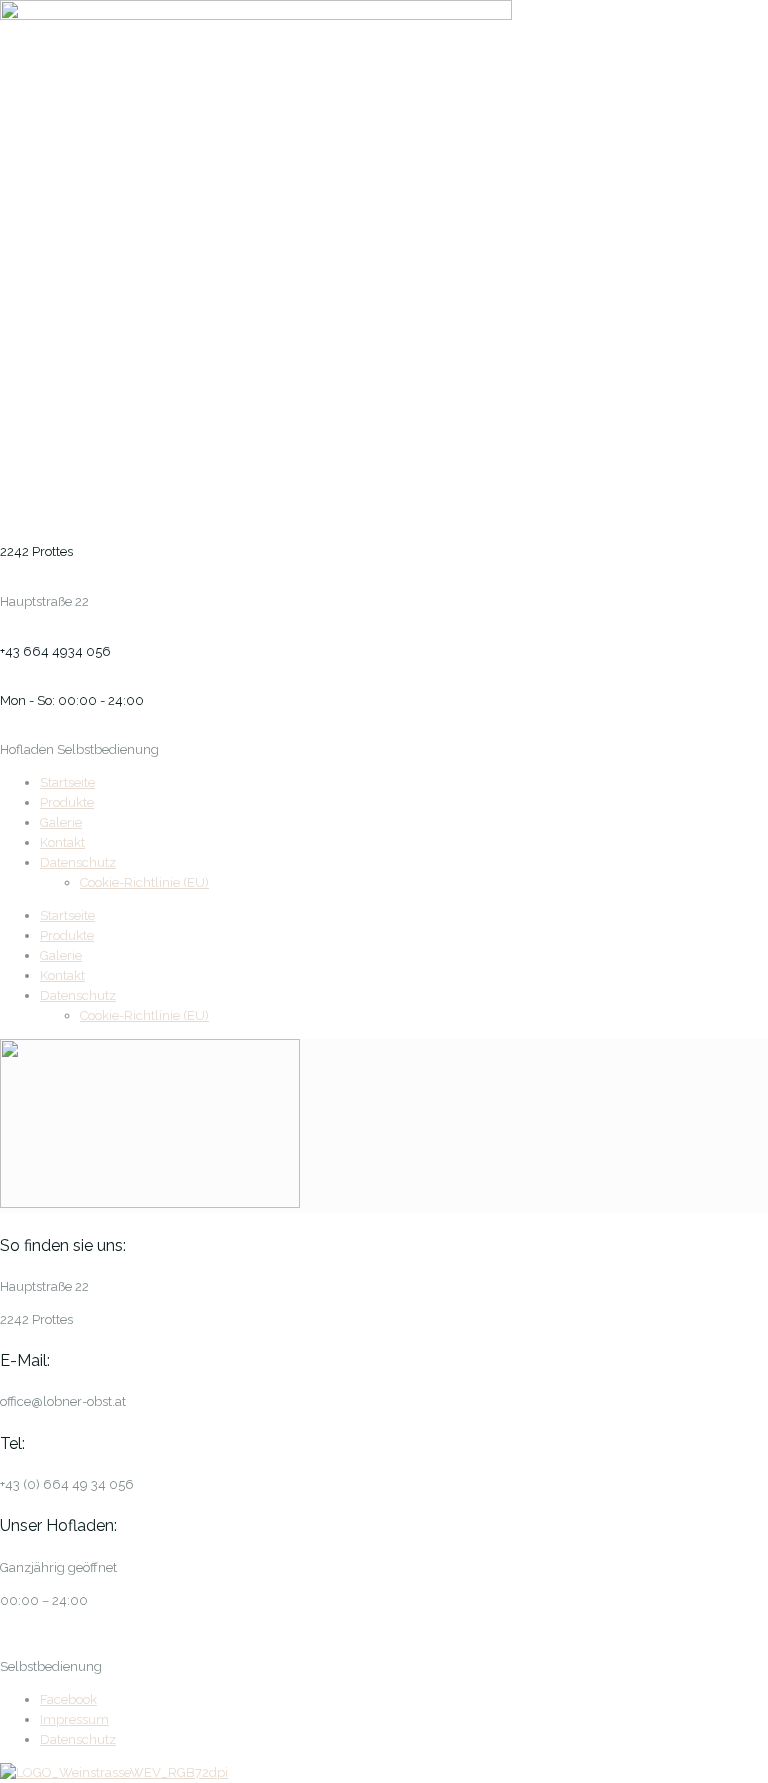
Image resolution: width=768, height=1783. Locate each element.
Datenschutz (78, 862)
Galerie (61, 822)
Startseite (67, 782)
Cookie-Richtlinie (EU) (144, 882)
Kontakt (62, 842)
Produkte (67, 802)
